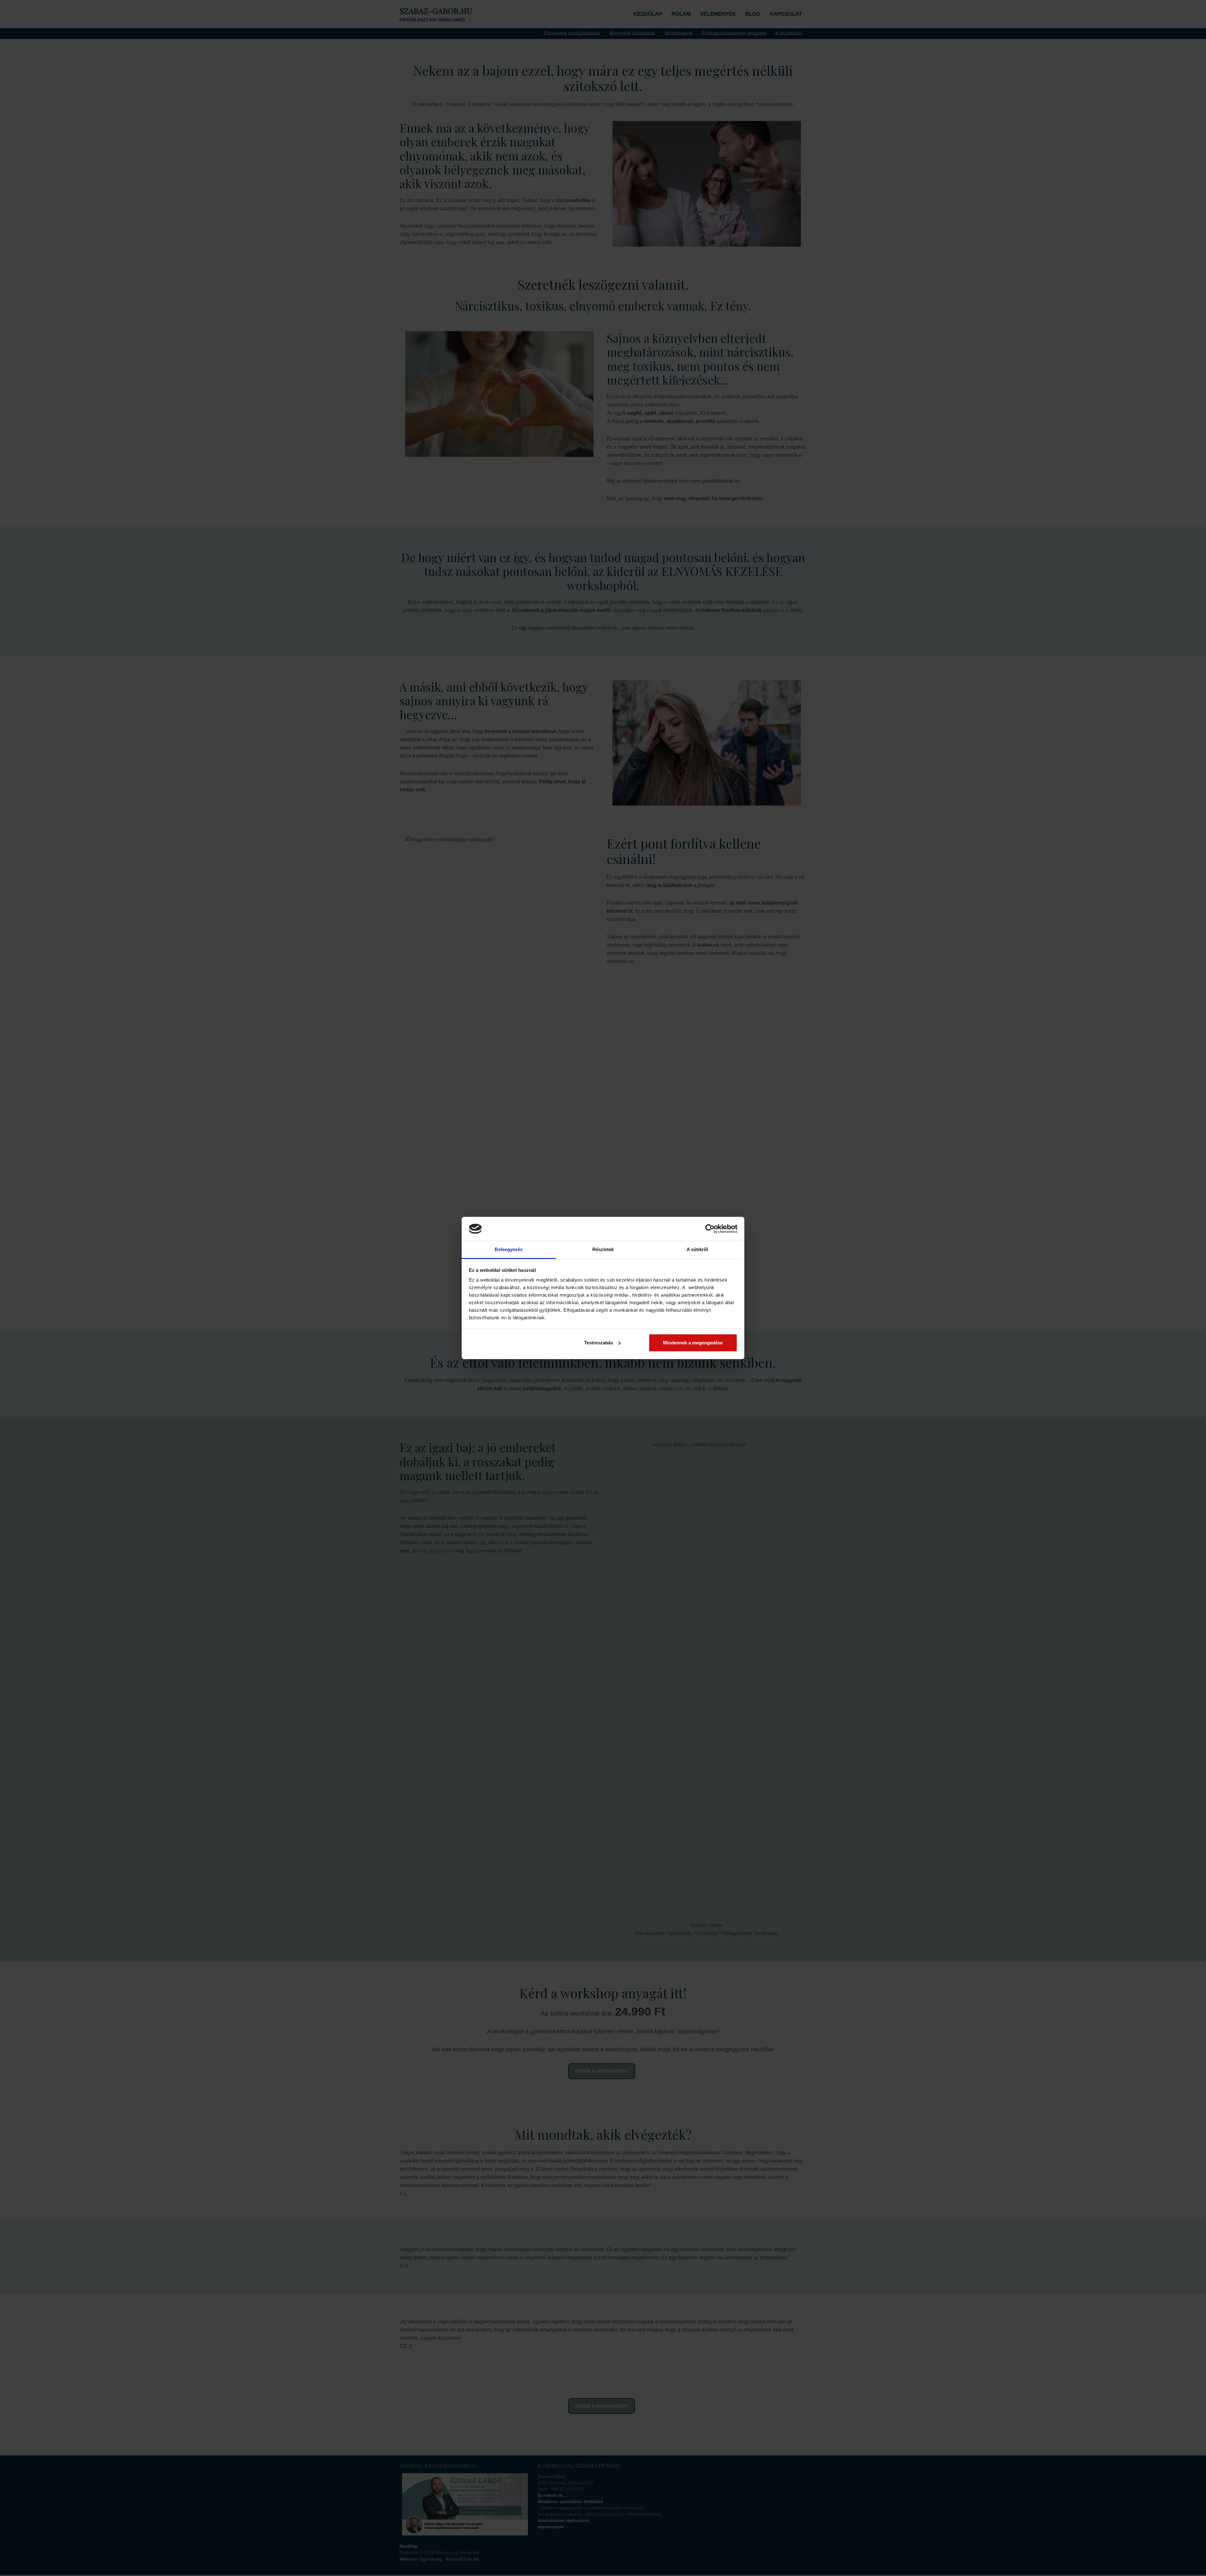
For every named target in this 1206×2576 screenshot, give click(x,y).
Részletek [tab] (603, 1249)
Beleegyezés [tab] (509, 1249)
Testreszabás (599, 1343)
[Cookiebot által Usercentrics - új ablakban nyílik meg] (710, 1229)
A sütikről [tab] (697, 1249)
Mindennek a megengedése (693, 1343)
